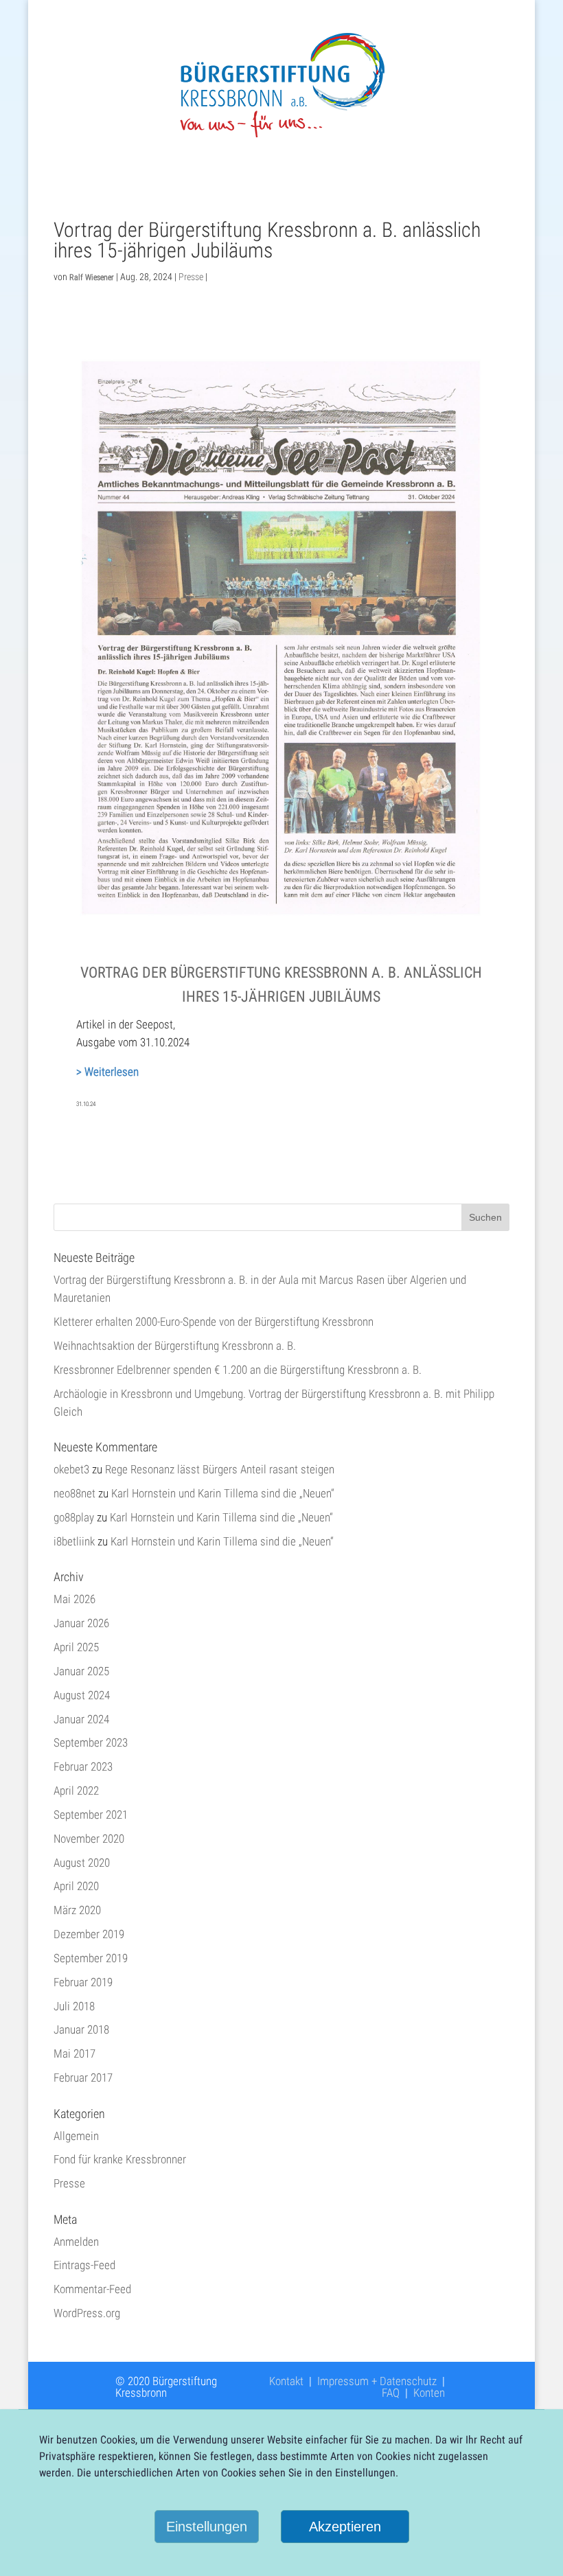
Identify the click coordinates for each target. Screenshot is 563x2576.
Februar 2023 (83, 1767)
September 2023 (91, 1743)
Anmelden (76, 2242)
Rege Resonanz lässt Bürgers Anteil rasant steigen (220, 1469)
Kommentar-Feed (92, 2289)
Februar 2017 (83, 2078)
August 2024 (82, 1695)
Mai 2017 (74, 2054)
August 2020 (82, 1863)
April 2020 (76, 1886)
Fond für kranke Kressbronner (120, 2159)
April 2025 (76, 1647)
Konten (429, 2393)
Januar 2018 (81, 2029)
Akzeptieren (345, 2527)
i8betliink (74, 1541)
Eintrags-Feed (84, 2265)
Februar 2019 (83, 1982)
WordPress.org (87, 2313)
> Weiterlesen (107, 1072)
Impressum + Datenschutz (377, 2381)
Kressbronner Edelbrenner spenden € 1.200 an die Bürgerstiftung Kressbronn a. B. (238, 1370)
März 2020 (77, 1910)
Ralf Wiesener (92, 277)
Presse (191, 277)
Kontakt (286, 2381)
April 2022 (76, 1791)
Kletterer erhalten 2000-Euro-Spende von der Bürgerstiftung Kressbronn (214, 1322)
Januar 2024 (81, 1719)
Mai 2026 (74, 1599)
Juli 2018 (74, 2006)
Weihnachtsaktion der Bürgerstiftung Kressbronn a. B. (175, 1346)
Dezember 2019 (89, 1934)
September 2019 (91, 1958)
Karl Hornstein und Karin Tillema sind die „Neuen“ (223, 1493)
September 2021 (91, 1815)
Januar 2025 (81, 1671)
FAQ (391, 2393)
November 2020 (89, 1839)
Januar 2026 (81, 1623)
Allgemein (76, 2136)
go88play (74, 1517)
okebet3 (71, 1469)
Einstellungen (207, 2527)
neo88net (74, 1493)
